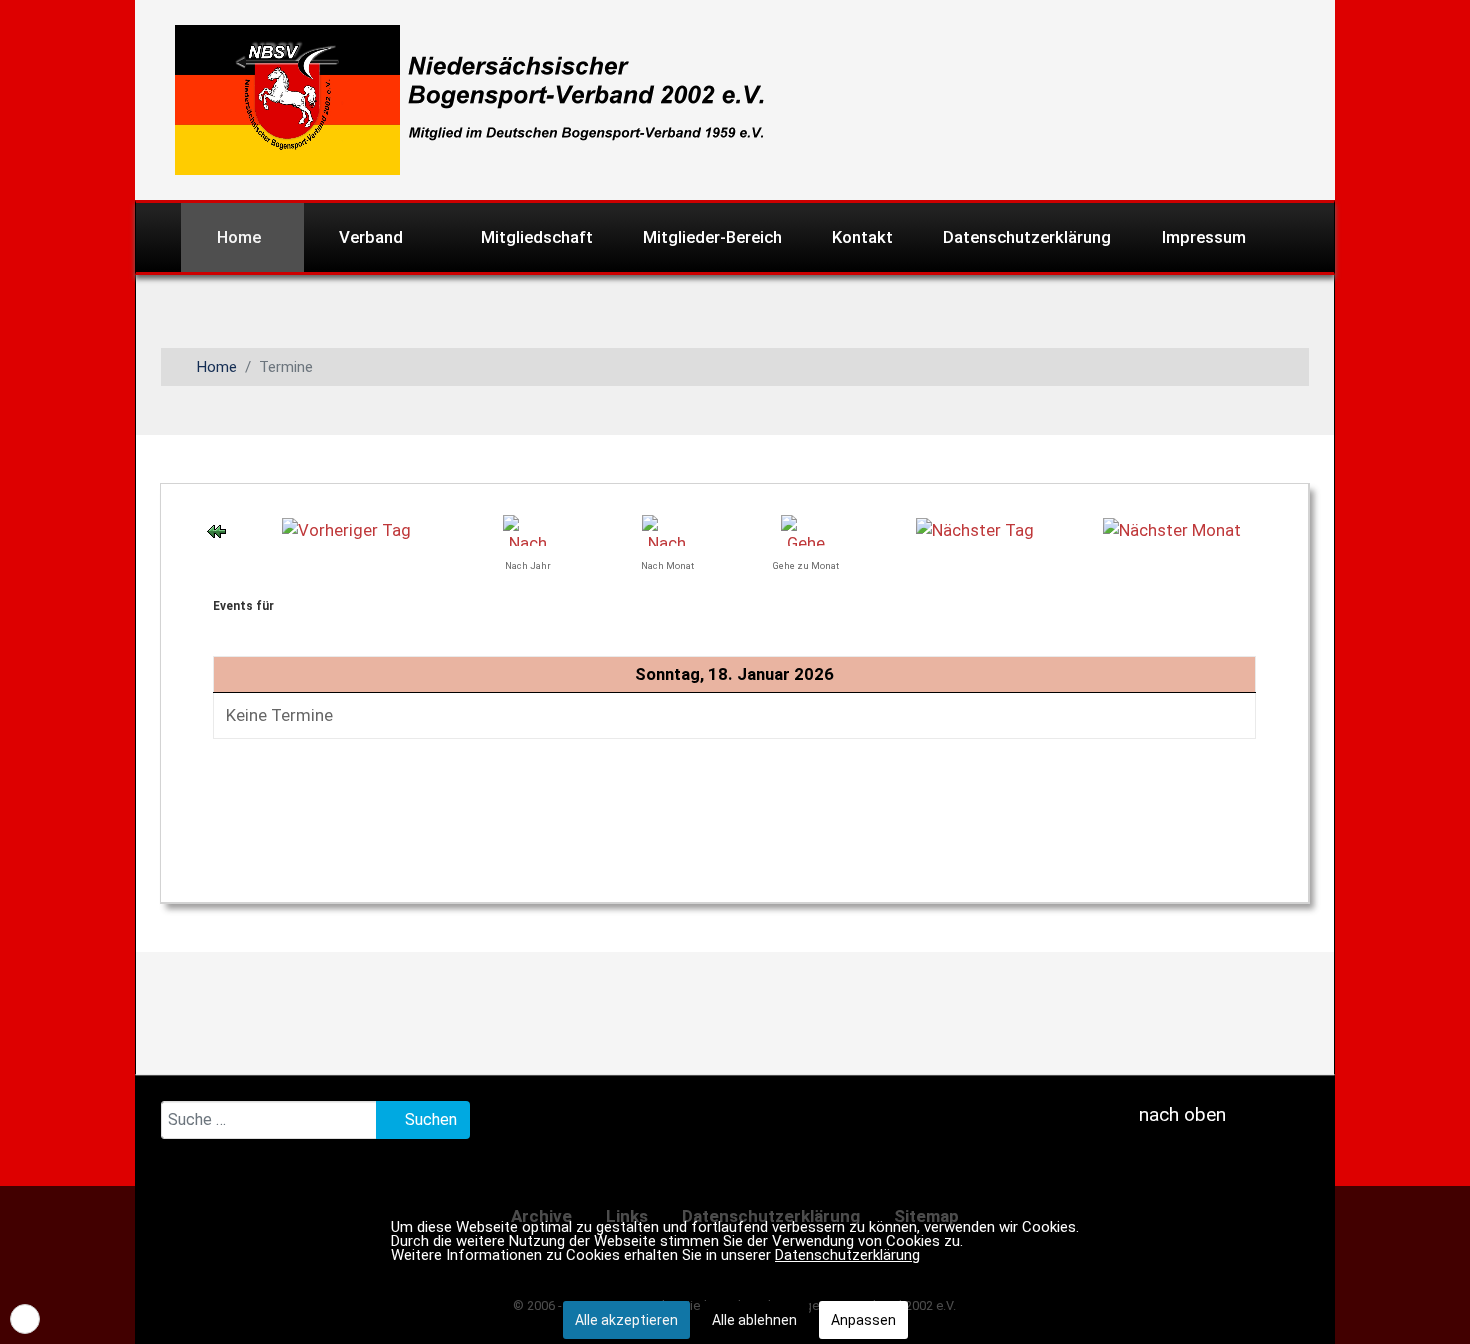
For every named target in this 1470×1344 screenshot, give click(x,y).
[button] (25, 1319)
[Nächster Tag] (975, 529)
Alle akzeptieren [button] (626, 1320)
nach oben (1180, 1114)
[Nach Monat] (667, 529)
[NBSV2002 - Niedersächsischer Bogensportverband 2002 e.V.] (462, 98)
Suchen (429, 1119)
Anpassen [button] (863, 1320)
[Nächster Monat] (1172, 529)
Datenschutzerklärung (847, 1255)
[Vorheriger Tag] (346, 529)
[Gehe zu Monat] (806, 529)
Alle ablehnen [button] (754, 1320)
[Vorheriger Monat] (216, 530)
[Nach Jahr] (528, 529)
